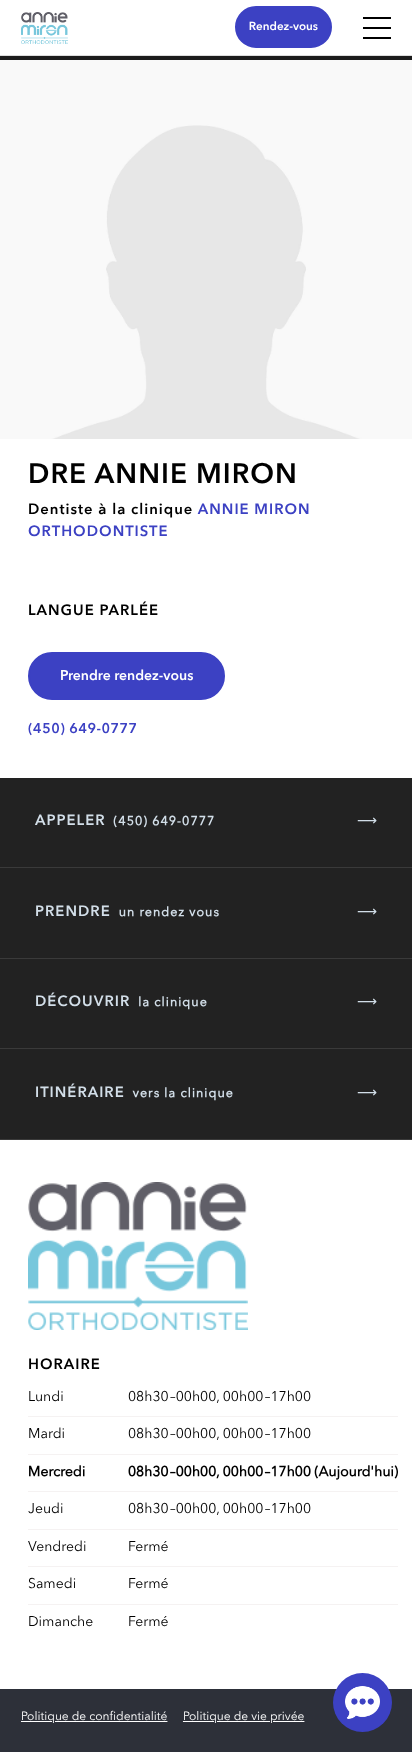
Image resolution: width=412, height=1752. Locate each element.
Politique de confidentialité (94, 1717)
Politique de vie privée (243, 1717)
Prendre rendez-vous (126, 677)
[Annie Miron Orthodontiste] (44, 40)
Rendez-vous (283, 27)
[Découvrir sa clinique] (206, 249)
